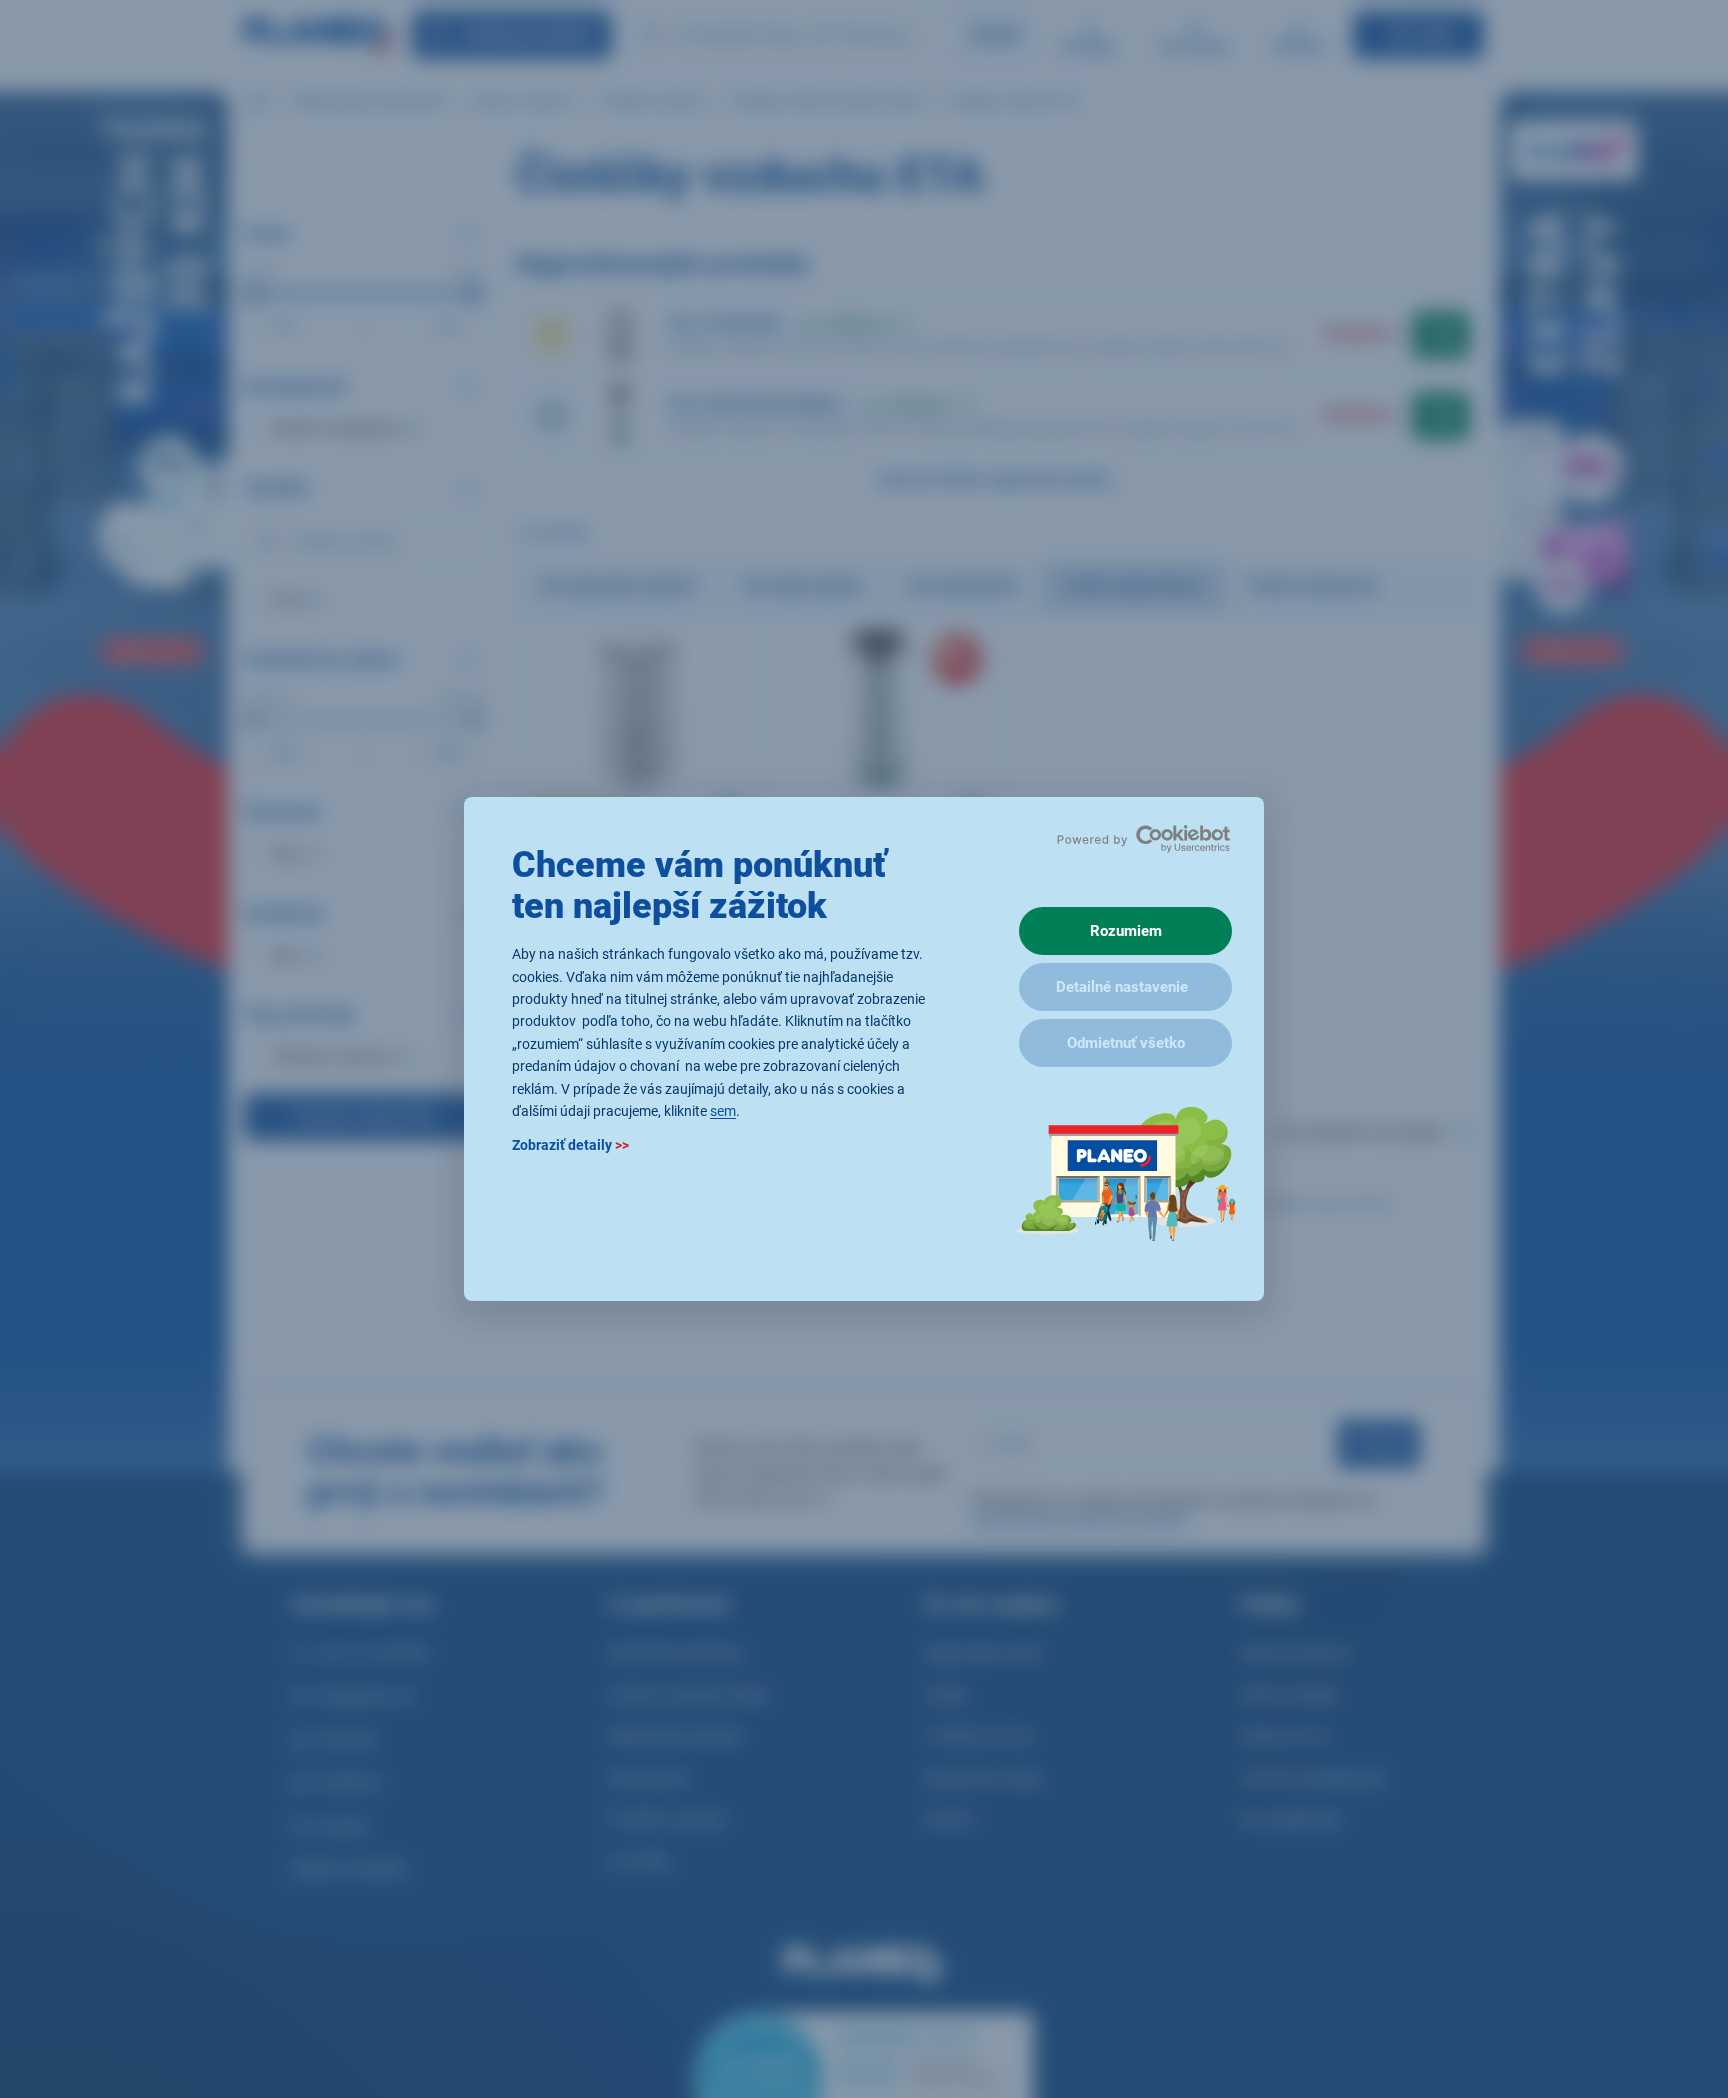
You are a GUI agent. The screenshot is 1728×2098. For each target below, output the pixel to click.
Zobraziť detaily (570, 1146)
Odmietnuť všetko (1126, 1043)
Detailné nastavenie (1122, 987)
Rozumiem (1126, 931)
